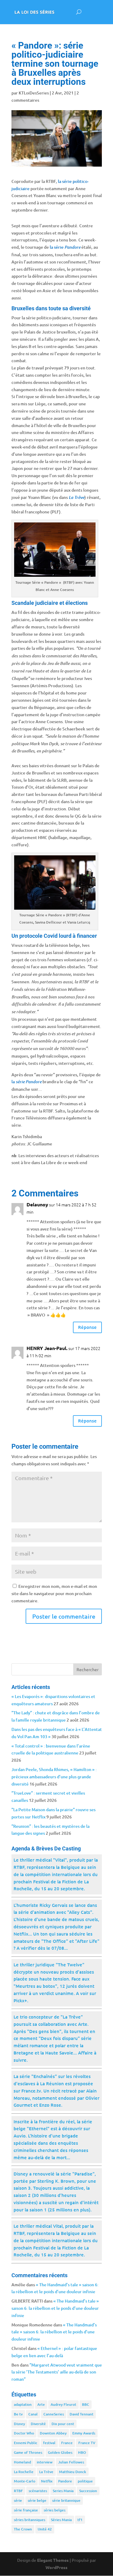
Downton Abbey (53, 2433)
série (18, 2500)
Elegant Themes (53, 2560)
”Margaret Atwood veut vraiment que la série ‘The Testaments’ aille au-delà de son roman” (57, 2372)
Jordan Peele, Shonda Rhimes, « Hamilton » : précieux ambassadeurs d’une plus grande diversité (54, 1777)
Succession (88, 2491)
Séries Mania (61, 2520)
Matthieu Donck (73, 2472)
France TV (87, 2443)
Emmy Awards (84, 2433)
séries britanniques (30, 2520)
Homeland (22, 2462)
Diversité (38, 2424)
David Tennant (82, 2414)
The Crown (23, 2529)
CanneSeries (54, 2414)
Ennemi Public (26, 2443)
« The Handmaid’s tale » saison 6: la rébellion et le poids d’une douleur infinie (55, 2308)
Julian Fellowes (71, 2462)
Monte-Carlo (25, 2481)
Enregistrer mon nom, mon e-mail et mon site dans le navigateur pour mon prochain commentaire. (54, 1593)
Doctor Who (24, 2433)
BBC (86, 2404)
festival (49, 2443)
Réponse (87, 1327)
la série (65, 247)
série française (26, 2510)
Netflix (47, 2481)
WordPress (56, 2567)
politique (85, 2481)
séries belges (55, 2510)
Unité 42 (45, 2529)
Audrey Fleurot (63, 2404)
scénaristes (38, 2491)
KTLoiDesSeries (34, 93)
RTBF (18, 2491)
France (67, 2443)
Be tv (18, 2414)
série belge (37, 2500)
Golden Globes (60, 2452)
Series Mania (63, 2491)
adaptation (23, 2404)
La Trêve (46, 2472)
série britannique (66, 2500)
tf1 (80, 2520)
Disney (19, 2424)
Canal (33, 2414)
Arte (41, 2404)
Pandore (65, 2481)
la (27, 1082)
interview (45, 2462)
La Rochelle (24, 2472)
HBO (82, 2452)
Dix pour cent (63, 2424)
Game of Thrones (28, 2452)
